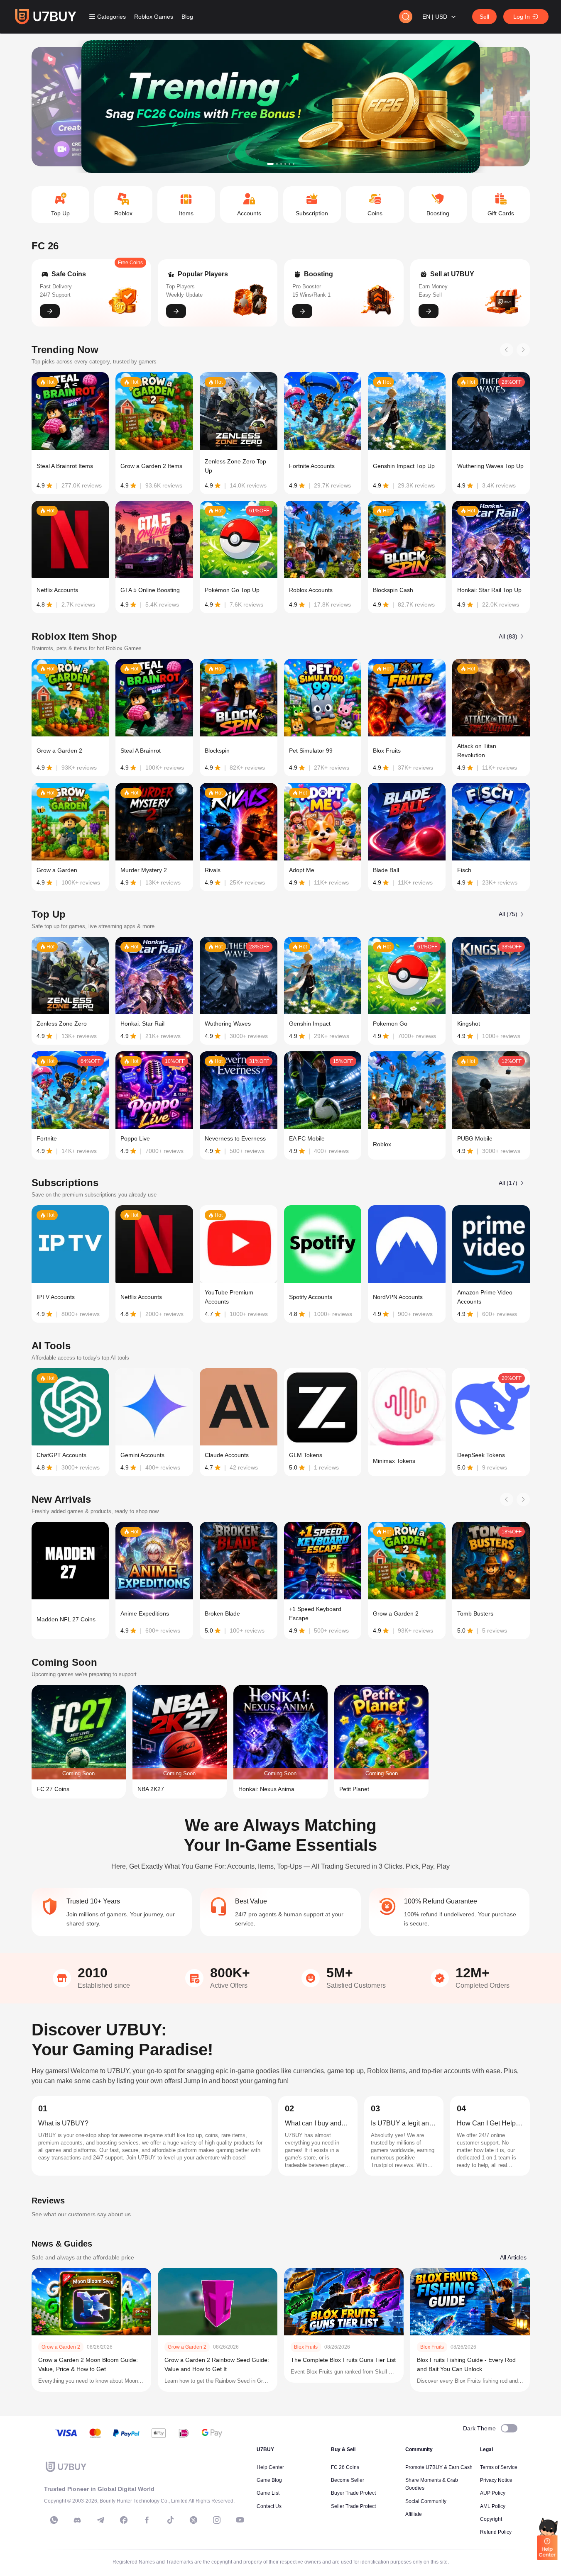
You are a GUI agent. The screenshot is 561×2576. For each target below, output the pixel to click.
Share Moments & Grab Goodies (432, 2484)
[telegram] (100, 2520)
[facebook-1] (124, 2520)
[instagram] (217, 2520)
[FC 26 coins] (281, 107)
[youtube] (240, 2520)
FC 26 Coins (345, 2467)
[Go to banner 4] (285, 164)
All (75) (508, 914)
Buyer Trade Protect (353, 2493)
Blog (187, 17)
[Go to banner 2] (277, 164)
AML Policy (493, 2506)
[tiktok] (170, 2520)
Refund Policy (496, 2532)
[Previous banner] (63, 107)
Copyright (491, 2519)
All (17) (508, 1183)
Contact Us (269, 2506)
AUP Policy (493, 2493)
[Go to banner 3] (281, 164)
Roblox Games (154, 17)
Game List (268, 2493)
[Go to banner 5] (289, 164)
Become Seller (348, 2480)
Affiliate (414, 2514)
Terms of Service (499, 2467)
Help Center (270, 2467)
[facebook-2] (147, 2520)
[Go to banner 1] (270, 164)
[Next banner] (498, 107)
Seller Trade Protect (353, 2506)
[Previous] (507, 350)
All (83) (508, 636)
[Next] (523, 350)
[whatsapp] (54, 2520)
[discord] (77, 2520)
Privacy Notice (496, 2480)
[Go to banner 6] (294, 164)
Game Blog (269, 2480)
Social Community (426, 2501)
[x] (194, 2520)
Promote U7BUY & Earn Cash (439, 2467)
